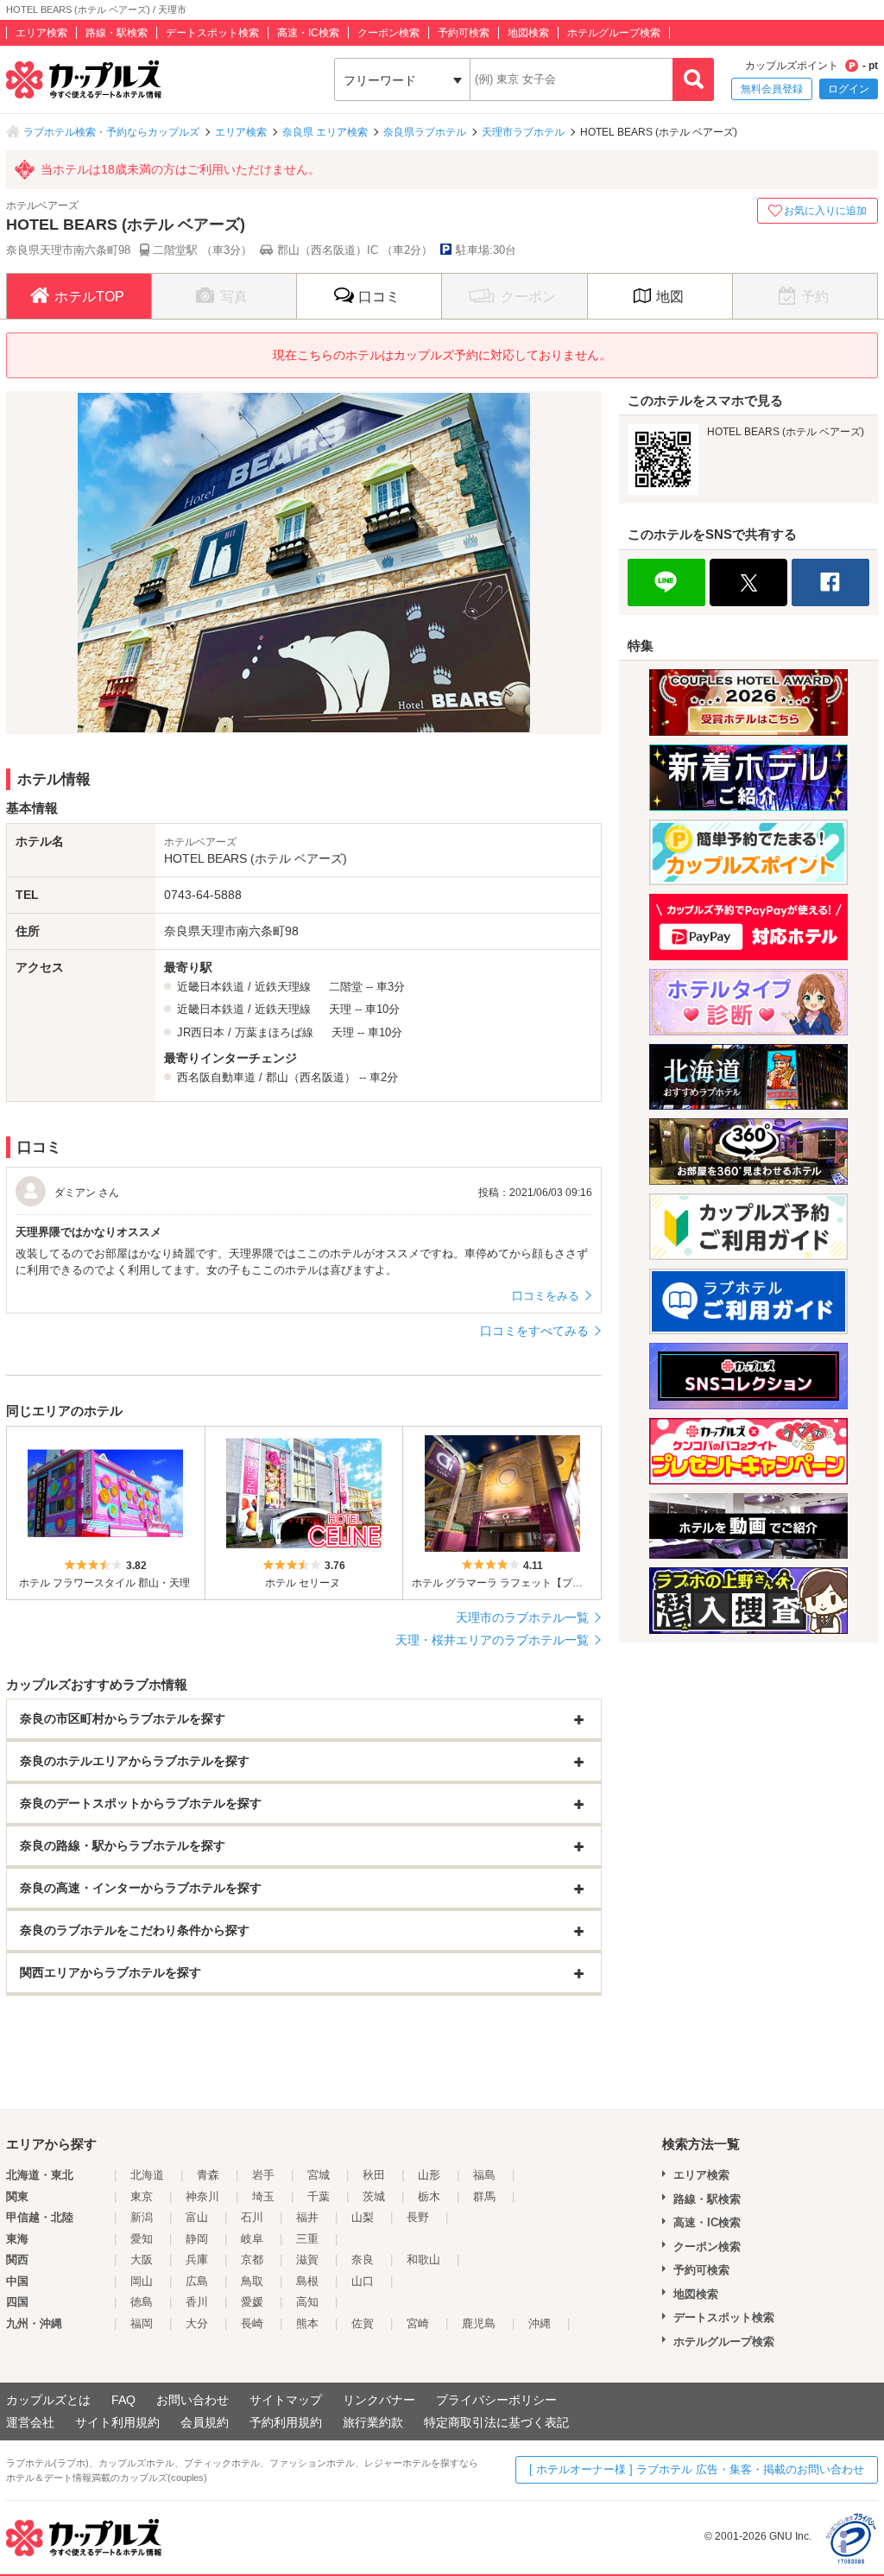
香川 (197, 2302)
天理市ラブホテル (523, 132)
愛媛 (252, 2302)
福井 (307, 2217)
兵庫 (197, 2260)
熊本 (307, 2323)
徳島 (142, 2302)
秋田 (374, 2175)
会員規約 (205, 2422)
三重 (307, 2239)
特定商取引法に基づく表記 (496, 2422)
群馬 (484, 2196)
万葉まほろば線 (274, 1032)
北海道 (147, 2175)
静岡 (197, 2239)
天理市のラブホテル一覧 (522, 1617)
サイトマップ (286, 2400)
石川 (252, 2217)
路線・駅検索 (117, 33)
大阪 (142, 2260)
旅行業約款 (373, 2422)
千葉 (319, 2196)
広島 (197, 2281)
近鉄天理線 (283, 987)
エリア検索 (41, 33)
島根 (307, 2281)
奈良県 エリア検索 (325, 132)
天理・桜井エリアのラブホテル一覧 (492, 1640)
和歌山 (423, 2260)
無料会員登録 (772, 89)
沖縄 (540, 2323)
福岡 (142, 2323)
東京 (142, 2196)
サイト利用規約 (117, 2422)
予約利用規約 (286, 2422)
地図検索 (528, 33)
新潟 (142, 2217)
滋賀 (307, 2260)
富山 (197, 2217)
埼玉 (263, 2196)
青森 (208, 2175)
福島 (484, 2175)
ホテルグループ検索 (614, 33)
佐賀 (363, 2323)
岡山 (142, 2281)
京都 (252, 2260)
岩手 (263, 2175)
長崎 (252, 2323)
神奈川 (202, 2196)
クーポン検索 (388, 33)
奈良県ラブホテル (425, 132)
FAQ (123, 2400)
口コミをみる (546, 1296)
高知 (307, 2302)
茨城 (374, 2196)
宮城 (319, 2175)
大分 (197, 2323)
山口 (363, 2281)
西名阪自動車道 (216, 1077)
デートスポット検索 (212, 33)
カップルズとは (48, 2400)
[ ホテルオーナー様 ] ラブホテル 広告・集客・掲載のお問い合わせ (697, 2469)
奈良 (363, 2260)
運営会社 (30, 2422)
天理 (340, 1009)
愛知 (142, 2239)
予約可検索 (464, 33)
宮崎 (418, 2323)
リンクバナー (379, 2400)
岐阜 (252, 2239)
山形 (429, 2175)
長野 (418, 2217)
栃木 (429, 2196)
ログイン (849, 89)
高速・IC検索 (308, 33)
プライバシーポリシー (496, 2400)
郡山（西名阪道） (311, 1077)
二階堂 (346, 987)
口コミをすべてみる (534, 1331)
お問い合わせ (193, 2400)
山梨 (363, 2217)
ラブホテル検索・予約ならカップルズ (111, 132)
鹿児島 (479, 2323)
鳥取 (252, 2281)
